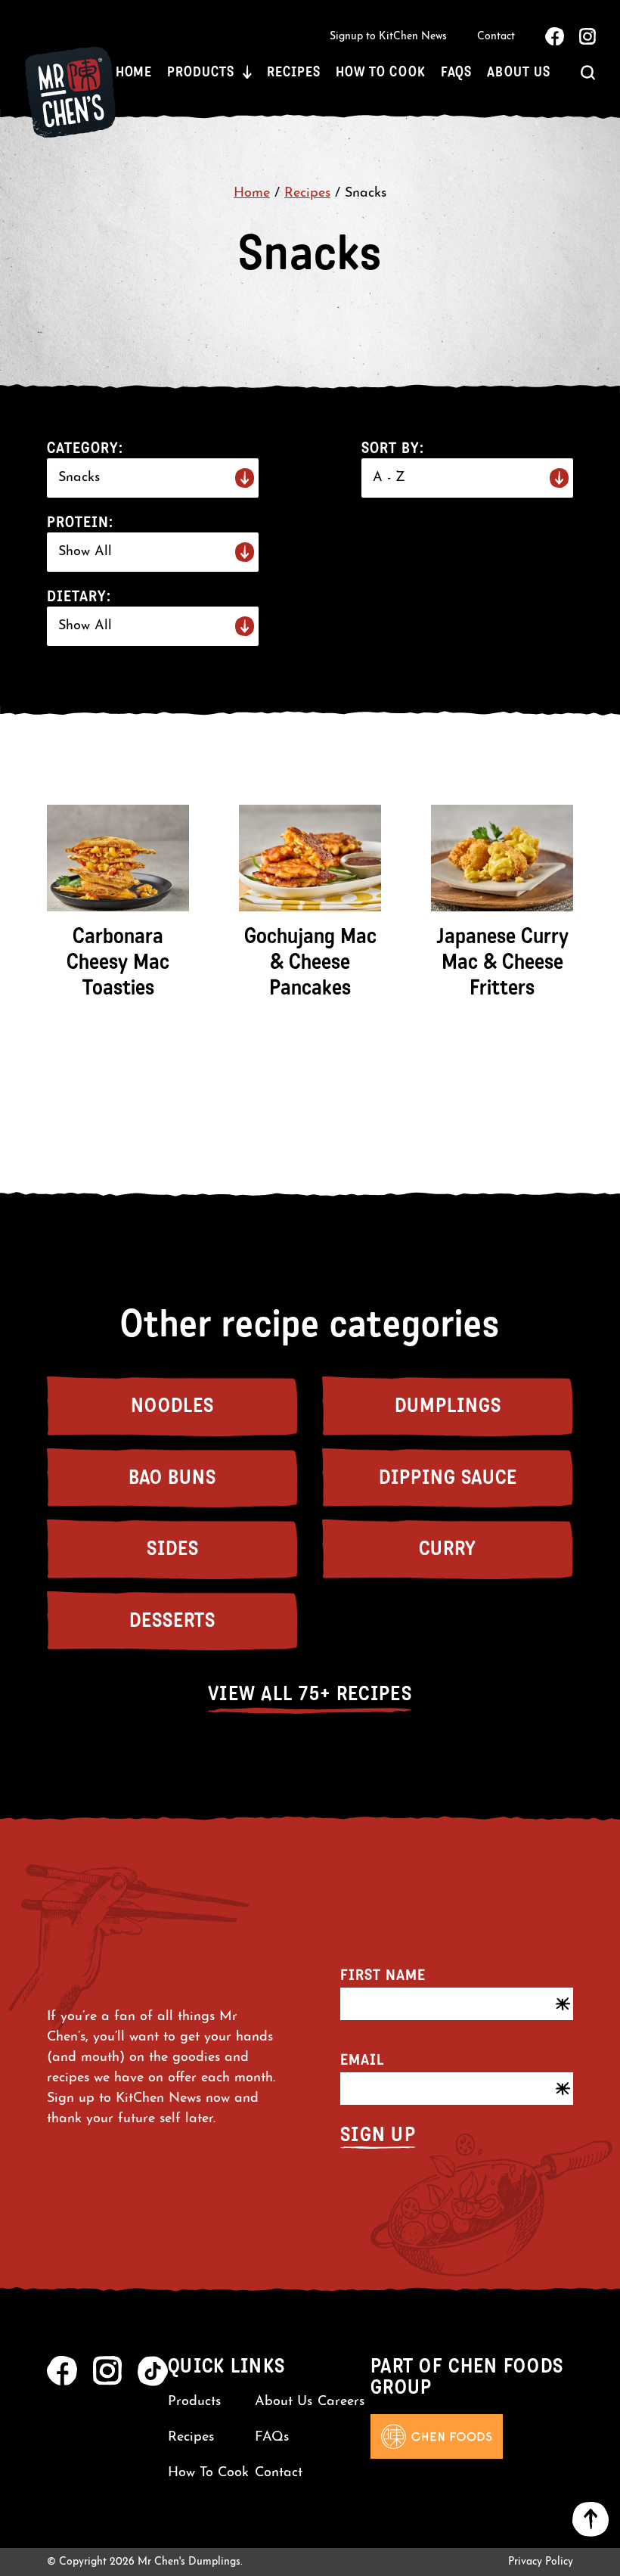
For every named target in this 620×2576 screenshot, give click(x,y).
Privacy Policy (541, 2562)
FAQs (457, 72)
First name (383, 1975)
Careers (341, 2402)
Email (362, 2059)
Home (134, 72)
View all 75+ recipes (310, 1694)
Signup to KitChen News (388, 37)
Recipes (293, 72)
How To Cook (381, 72)
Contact (496, 37)
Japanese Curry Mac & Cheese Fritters (502, 962)
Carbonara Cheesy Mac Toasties (118, 962)
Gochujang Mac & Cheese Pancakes (310, 962)
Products (200, 72)
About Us (518, 72)
